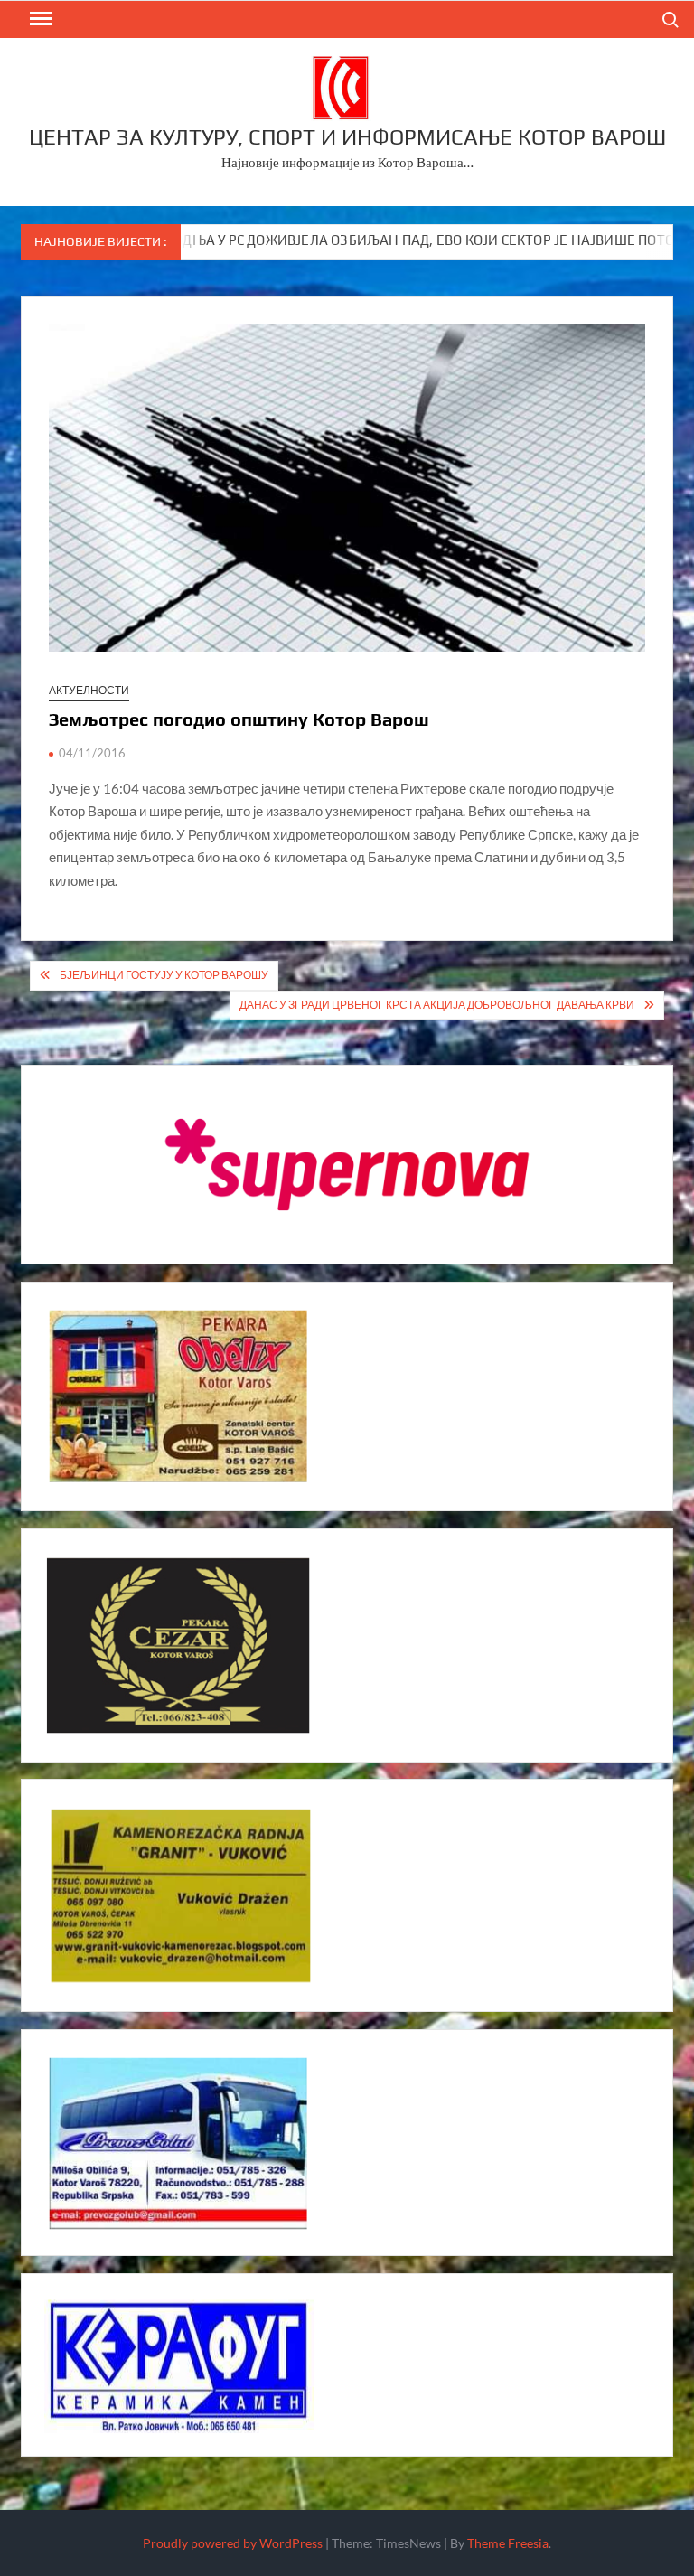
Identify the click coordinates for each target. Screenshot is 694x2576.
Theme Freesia (508, 2543)
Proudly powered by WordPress (233, 2543)
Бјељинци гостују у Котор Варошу (164, 975)
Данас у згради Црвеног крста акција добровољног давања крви (437, 1005)
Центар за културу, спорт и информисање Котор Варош (347, 137)
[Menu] (39, 19)
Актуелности (89, 690)
